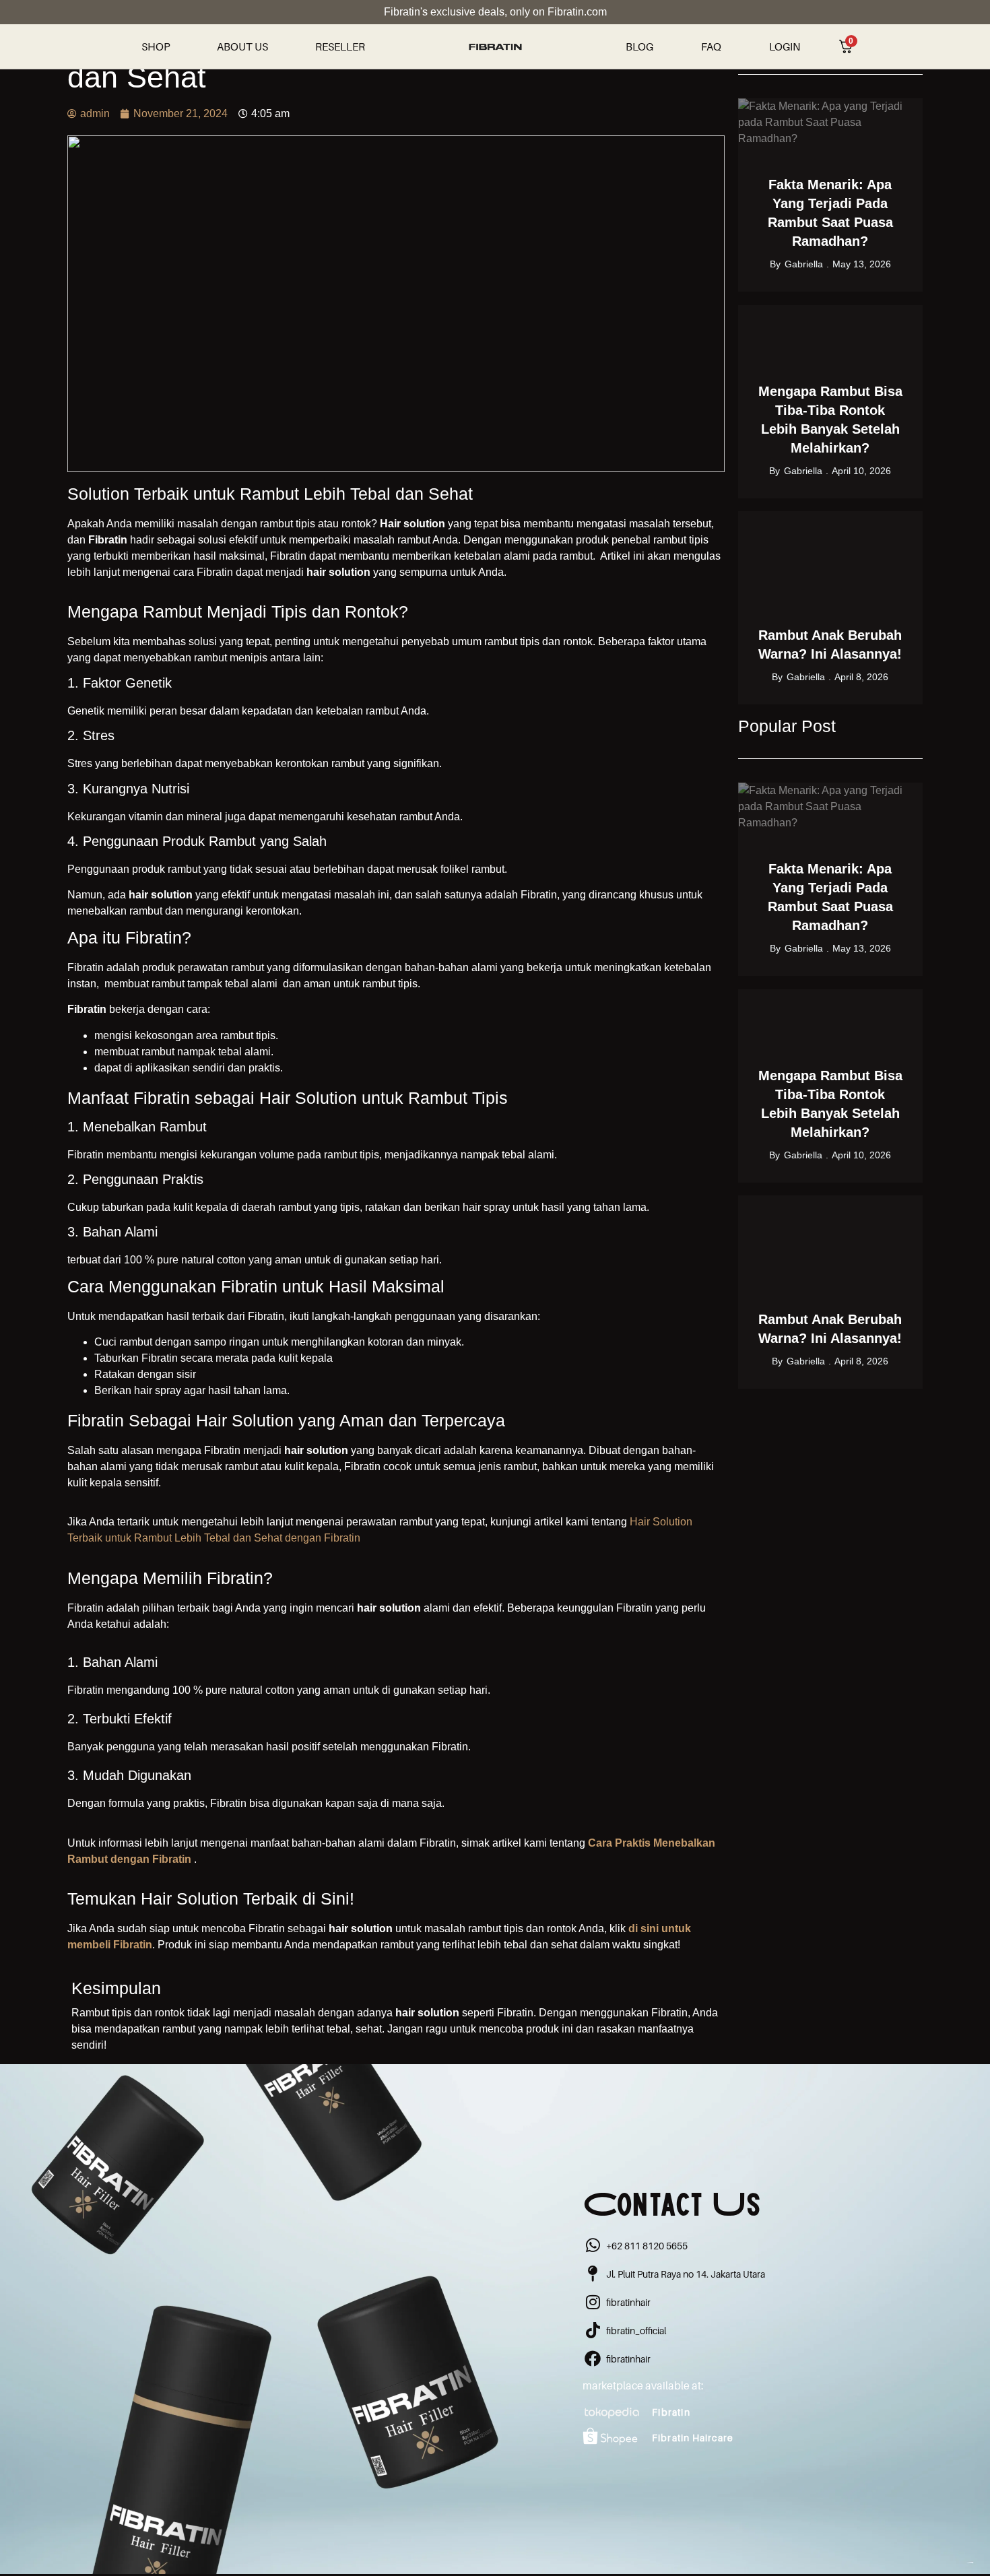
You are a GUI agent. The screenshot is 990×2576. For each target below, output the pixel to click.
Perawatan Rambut (874, 107)
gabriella (804, 264)
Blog (639, 46)
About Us (242, 46)
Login (785, 46)
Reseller (340, 46)
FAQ (711, 46)
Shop (156, 46)
